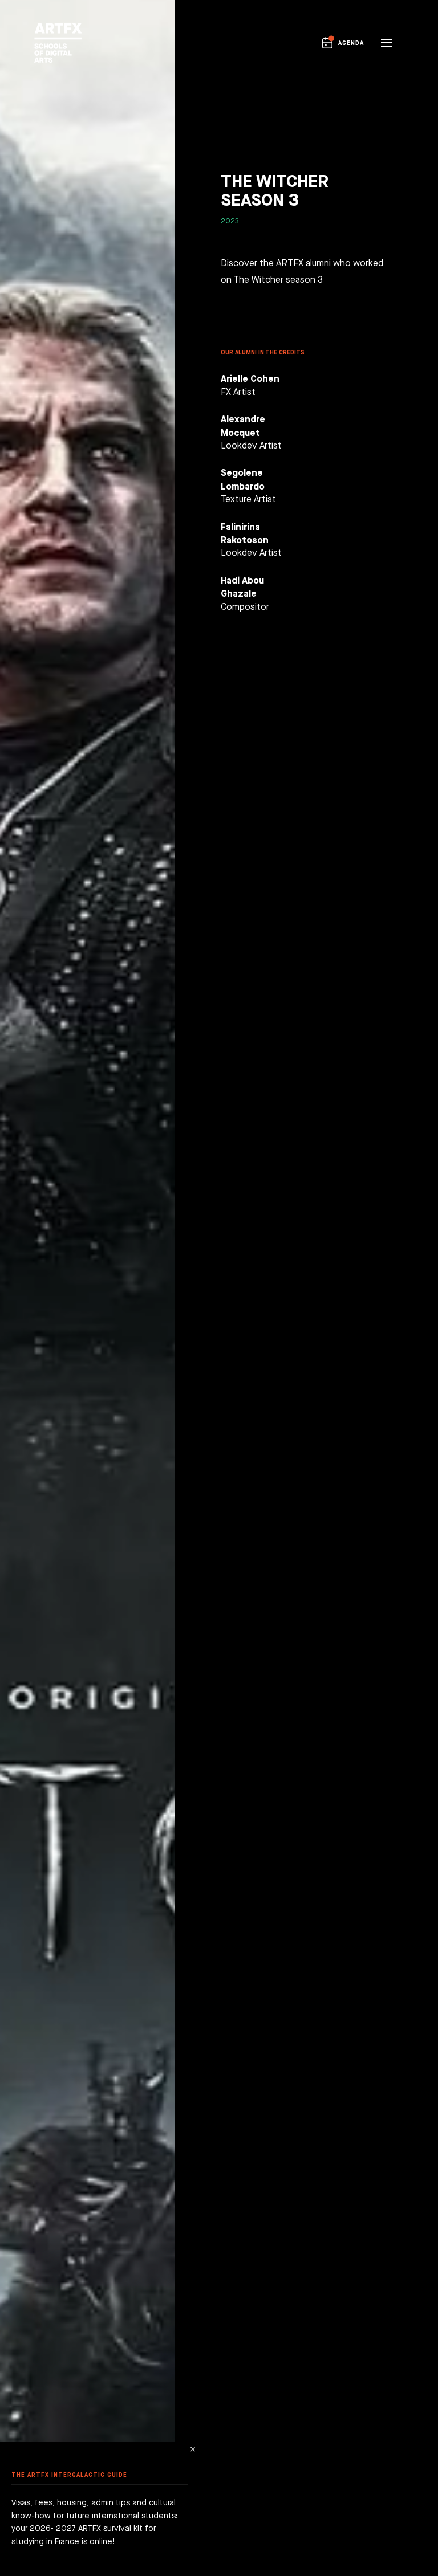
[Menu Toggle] (387, 43)
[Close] (192, 2449)
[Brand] (55, 43)
